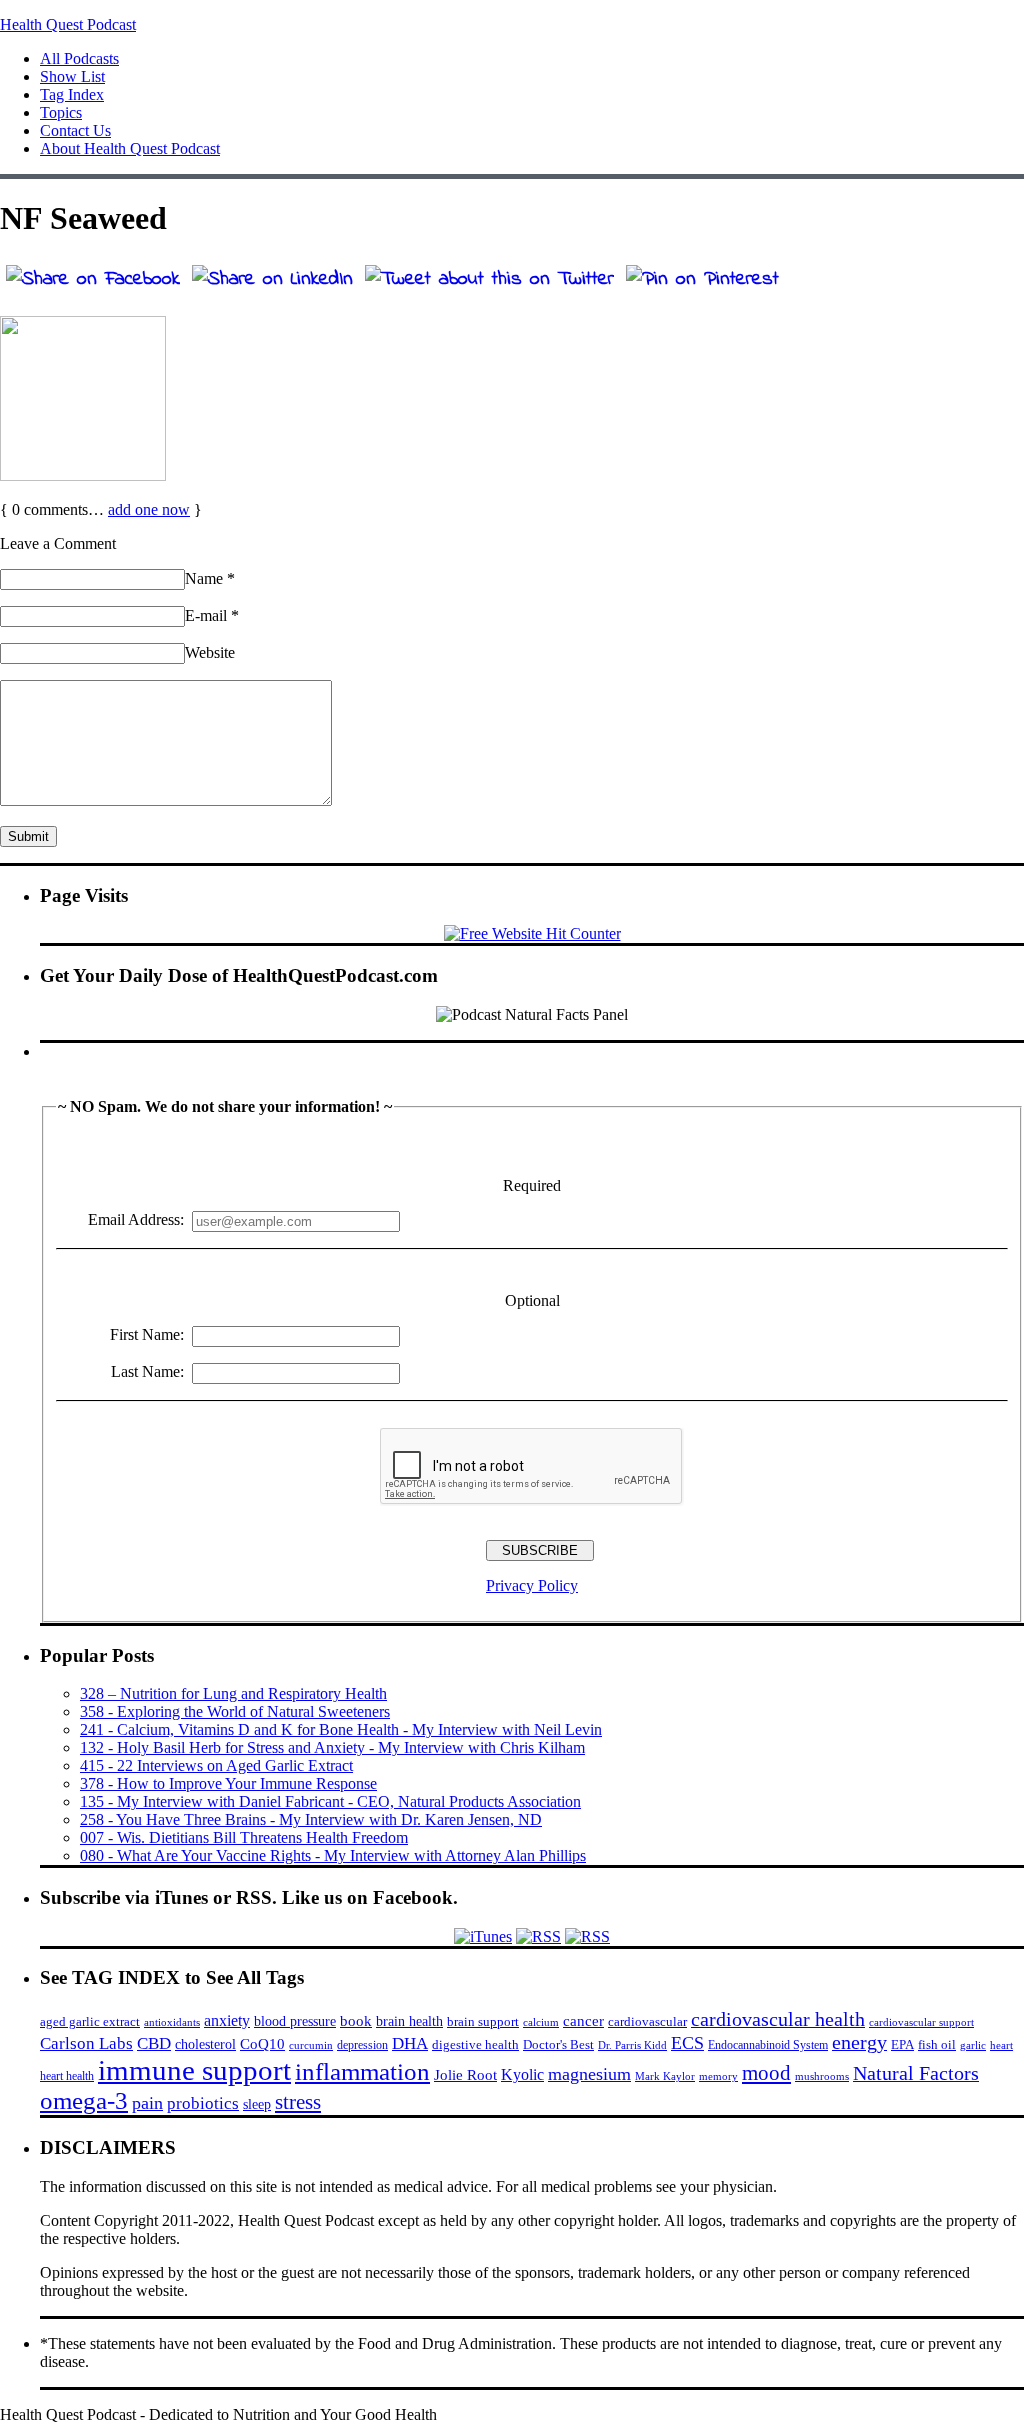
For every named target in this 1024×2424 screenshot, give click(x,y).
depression (362, 2045)
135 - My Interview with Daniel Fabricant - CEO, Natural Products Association (330, 1801)
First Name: (147, 1334)
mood (766, 2073)
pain (147, 2103)
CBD (154, 2043)
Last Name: (147, 1371)
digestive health (475, 2044)
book (356, 2020)
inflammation (362, 2071)
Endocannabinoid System (768, 2045)
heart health (67, 2076)
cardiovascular (647, 2021)
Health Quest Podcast (68, 24)
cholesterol (205, 2044)
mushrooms (822, 2076)
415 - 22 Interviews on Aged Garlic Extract (216, 1765)
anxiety (227, 2020)
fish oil (937, 2044)
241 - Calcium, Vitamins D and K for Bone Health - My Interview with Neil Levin (341, 1729)
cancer (583, 2021)
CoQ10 (262, 2043)
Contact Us (75, 130)
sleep (257, 2104)
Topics (61, 112)
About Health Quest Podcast (130, 148)
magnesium (589, 2074)
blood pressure (295, 2021)
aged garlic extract (90, 2021)
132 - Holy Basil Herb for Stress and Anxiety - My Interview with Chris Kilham (332, 1747)
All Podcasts (79, 58)
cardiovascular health (778, 2019)
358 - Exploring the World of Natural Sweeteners (235, 1711)
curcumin (311, 2045)
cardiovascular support (921, 2022)
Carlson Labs (86, 2043)
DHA (410, 2043)
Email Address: (136, 1219)
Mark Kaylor (665, 2076)
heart (1001, 2045)
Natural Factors (916, 2073)
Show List (72, 76)
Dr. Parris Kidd (632, 2045)
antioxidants (172, 2022)
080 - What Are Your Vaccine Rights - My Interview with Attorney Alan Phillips (333, 1855)
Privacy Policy (532, 1585)
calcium (541, 2022)
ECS (687, 2043)
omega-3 (84, 2100)
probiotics (203, 2103)
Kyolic (522, 2074)
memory (718, 2076)
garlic (973, 2045)
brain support (483, 2022)
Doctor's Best (558, 2045)
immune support (194, 2070)
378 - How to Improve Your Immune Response (228, 1783)
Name (210, 578)
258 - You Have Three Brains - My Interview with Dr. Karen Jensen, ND (311, 1819)
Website (210, 652)
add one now (149, 509)
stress (298, 2102)
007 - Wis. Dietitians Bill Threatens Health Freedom (244, 1837)
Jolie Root (465, 2074)
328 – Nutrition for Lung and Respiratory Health (233, 1693)
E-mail (212, 615)
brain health (409, 2021)
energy (859, 2042)
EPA (902, 2044)
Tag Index (72, 94)
